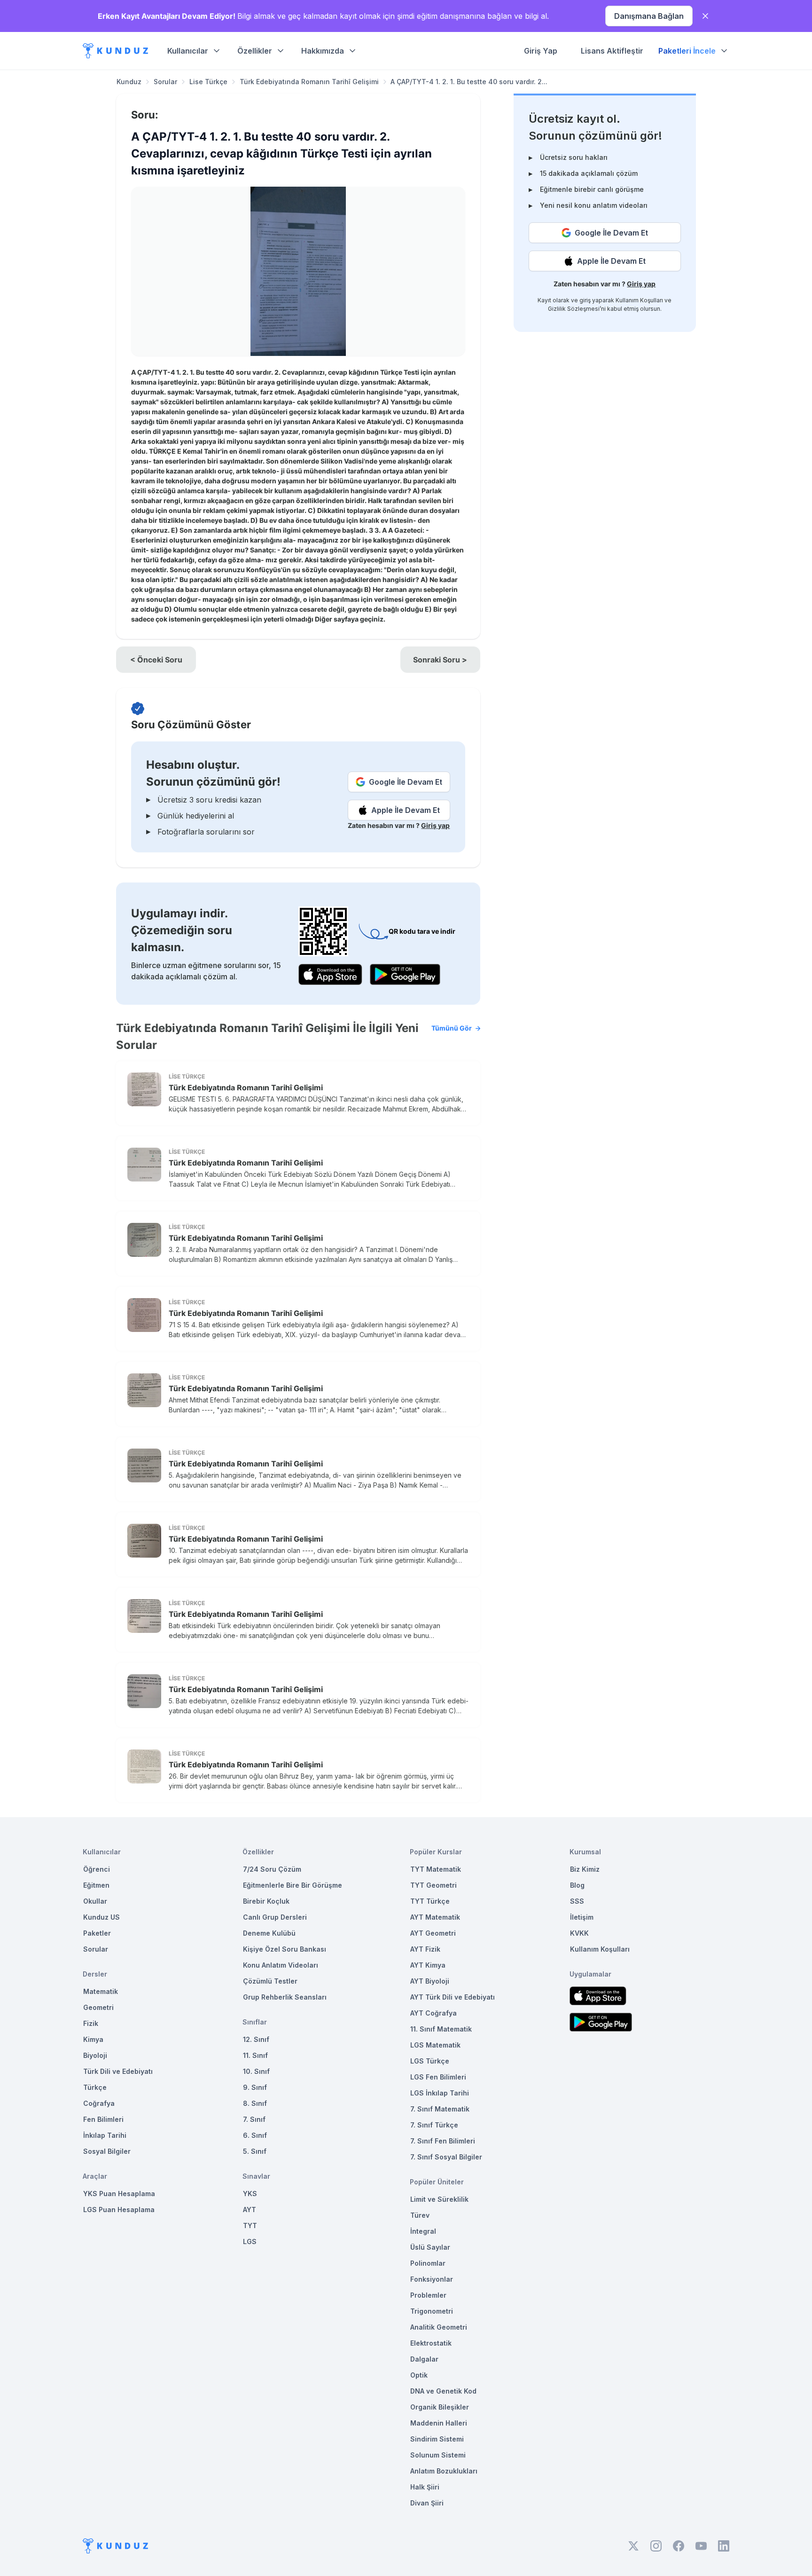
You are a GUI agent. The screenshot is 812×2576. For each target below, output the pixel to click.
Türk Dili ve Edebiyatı (118, 2071)
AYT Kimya (428, 1965)
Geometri (98, 2007)
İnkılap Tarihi (105, 2135)
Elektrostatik (431, 2343)
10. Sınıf (256, 2071)
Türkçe (95, 2087)
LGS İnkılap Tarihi (440, 2093)
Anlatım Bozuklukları (444, 2471)
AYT (250, 2210)
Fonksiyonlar (432, 2279)
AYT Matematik (435, 1917)
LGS (250, 2241)
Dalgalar (424, 2359)
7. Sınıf (254, 2119)
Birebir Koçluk (266, 1901)
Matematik (101, 1991)
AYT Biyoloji (430, 1981)
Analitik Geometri (439, 2327)
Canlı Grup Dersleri (275, 1917)
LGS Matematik (435, 2045)
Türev (420, 2215)
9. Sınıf (255, 2087)
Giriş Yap (541, 51)
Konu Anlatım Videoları (281, 1965)
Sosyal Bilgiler (107, 2151)
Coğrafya (99, 2103)
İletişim (582, 1917)
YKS (250, 2194)
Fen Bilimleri (103, 2119)
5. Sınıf (255, 2151)
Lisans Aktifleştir (612, 51)
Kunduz (129, 82)
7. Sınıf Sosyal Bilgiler (446, 2157)
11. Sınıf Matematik (441, 2029)
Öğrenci (97, 1869)
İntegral (423, 2231)
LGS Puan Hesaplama (119, 2210)
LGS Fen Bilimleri (438, 2077)
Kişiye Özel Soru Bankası (285, 1949)
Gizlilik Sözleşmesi (574, 309)
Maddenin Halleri (439, 2423)
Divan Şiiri (427, 2503)
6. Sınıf (255, 2135)
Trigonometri (432, 2311)
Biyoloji (95, 2055)
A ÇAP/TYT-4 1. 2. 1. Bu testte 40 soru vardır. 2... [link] (469, 82)
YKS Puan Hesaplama (119, 2194)
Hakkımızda (323, 51)
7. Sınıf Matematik (440, 2109)
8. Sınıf (255, 2103)
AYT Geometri (433, 1933)
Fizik (91, 2023)
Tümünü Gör (452, 1028)
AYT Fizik (425, 1949)
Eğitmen (96, 1885)
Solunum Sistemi (438, 2455)
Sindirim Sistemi (437, 2439)
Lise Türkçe (208, 82)
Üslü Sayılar (430, 2247)
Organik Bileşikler (440, 2407)
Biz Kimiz (585, 1869)
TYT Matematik (436, 1869)
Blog (577, 1885)
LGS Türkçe (430, 2061)
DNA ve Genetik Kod (443, 2391)
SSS (577, 1901)
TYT (250, 2225)
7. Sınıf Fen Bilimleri (443, 2141)
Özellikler (255, 51)
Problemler (428, 2295)
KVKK (579, 1933)
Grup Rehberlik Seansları (285, 1997)
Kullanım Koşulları (639, 300)
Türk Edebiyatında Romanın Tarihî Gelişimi (309, 82)
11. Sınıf (255, 2055)
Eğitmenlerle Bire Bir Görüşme (293, 1885)
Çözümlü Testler (270, 1981)
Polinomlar (428, 2263)
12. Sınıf (256, 2039)
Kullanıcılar (188, 51)
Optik (419, 2375)
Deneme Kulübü (269, 1933)
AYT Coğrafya (433, 2013)
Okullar (95, 1901)
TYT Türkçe (430, 1901)
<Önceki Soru (156, 660)
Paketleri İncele (687, 51)
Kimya (93, 2039)
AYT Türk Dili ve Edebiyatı (453, 1997)
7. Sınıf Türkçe (434, 2125)
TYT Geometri (433, 1885)
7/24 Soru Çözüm (272, 1869)
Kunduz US (101, 1917)
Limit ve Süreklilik (439, 2199)
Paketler (97, 1933)
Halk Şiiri (425, 2487)
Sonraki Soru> (440, 660)
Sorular (165, 82)
